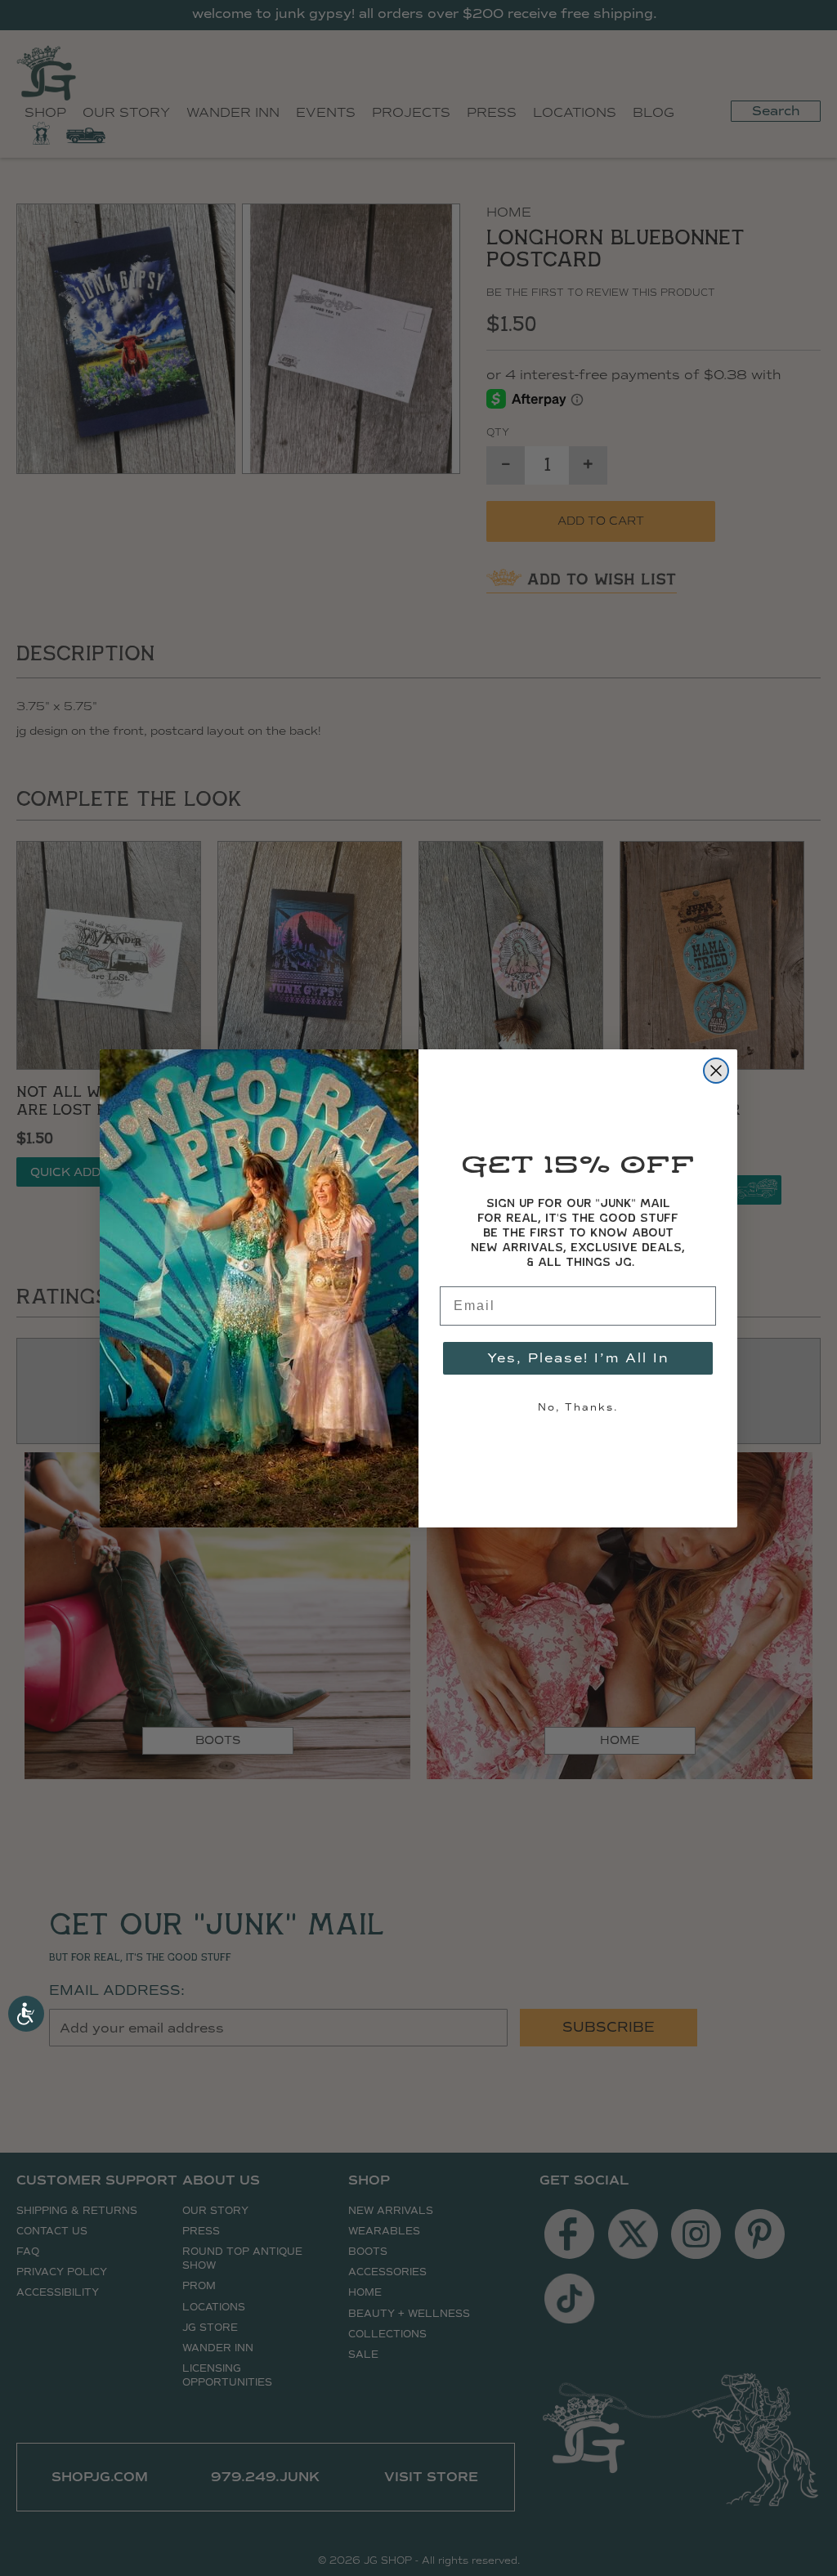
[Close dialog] (716, 1071)
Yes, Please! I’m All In (578, 1358)
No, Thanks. (578, 1407)
